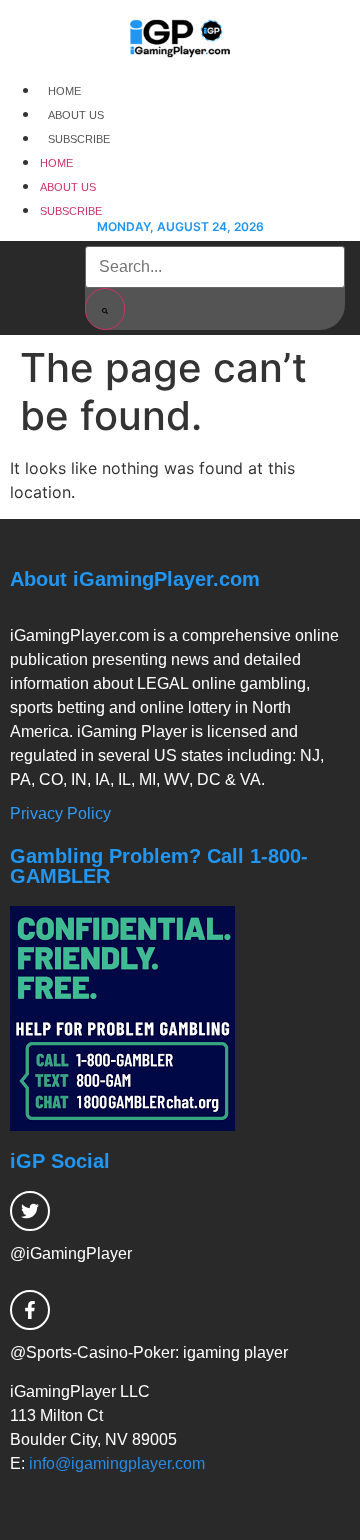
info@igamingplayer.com (117, 1463)
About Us (76, 115)
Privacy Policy (60, 813)
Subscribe (79, 139)
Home (64, 91)
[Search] (105, 309)
